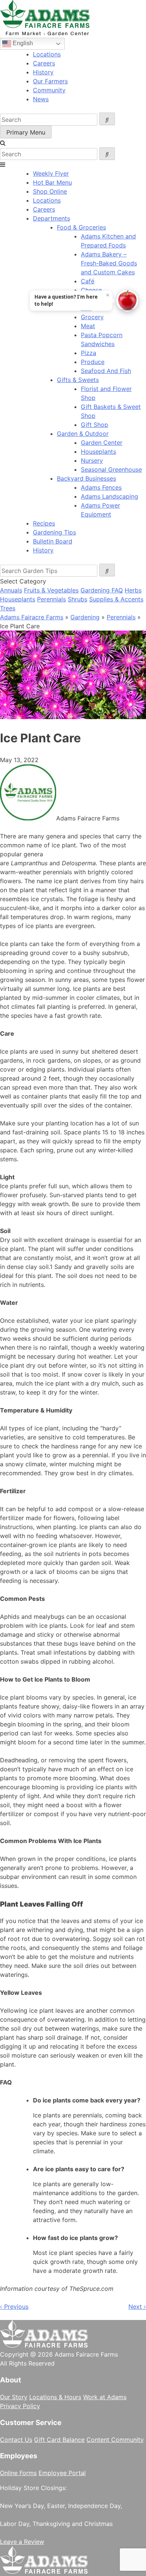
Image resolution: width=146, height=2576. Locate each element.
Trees (8, 608)
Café (88, 281)
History (43, 72)
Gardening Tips (54, 532)
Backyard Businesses (86, 478)
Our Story (14, 2397)
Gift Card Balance (59, 2440)
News (41, 99)
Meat (88, 326)
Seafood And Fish (106, 371)
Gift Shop (95, 425)
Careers (44, 63)
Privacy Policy (20, 2406)
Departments (51, 218)
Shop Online (50, 191)
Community (49, 90)
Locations (47, 54)
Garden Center (102, 443)
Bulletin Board (53, 541)
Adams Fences (101, 487)
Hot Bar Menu (52, 182)
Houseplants (98, 452)
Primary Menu (26, 132)
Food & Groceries (81, 227)
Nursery (92, 460)
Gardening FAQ (102, 590)
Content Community (115, 2440)
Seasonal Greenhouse (111, 469)
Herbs (133, 590)
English (22, 43)
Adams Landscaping (109, 496)
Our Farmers (50, 81)
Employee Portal (62, 2473)
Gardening (85, 617)
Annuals (11, 590)
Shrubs (77, 599)
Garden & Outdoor (83, 434)
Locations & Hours (55, 2397)
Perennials (51, 599)
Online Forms (18, 2473)
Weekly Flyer (51, 173)
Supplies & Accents (116, 599)
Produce (93, 362)
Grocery (92, 317)
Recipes (44, 523)
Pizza (89, 353)
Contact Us (16, 2440)
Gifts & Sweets (78, 380)
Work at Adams (105, 2397)
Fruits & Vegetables (51, 590)
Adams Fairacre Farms (32, 617)
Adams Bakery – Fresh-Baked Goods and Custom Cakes (109, 263)
